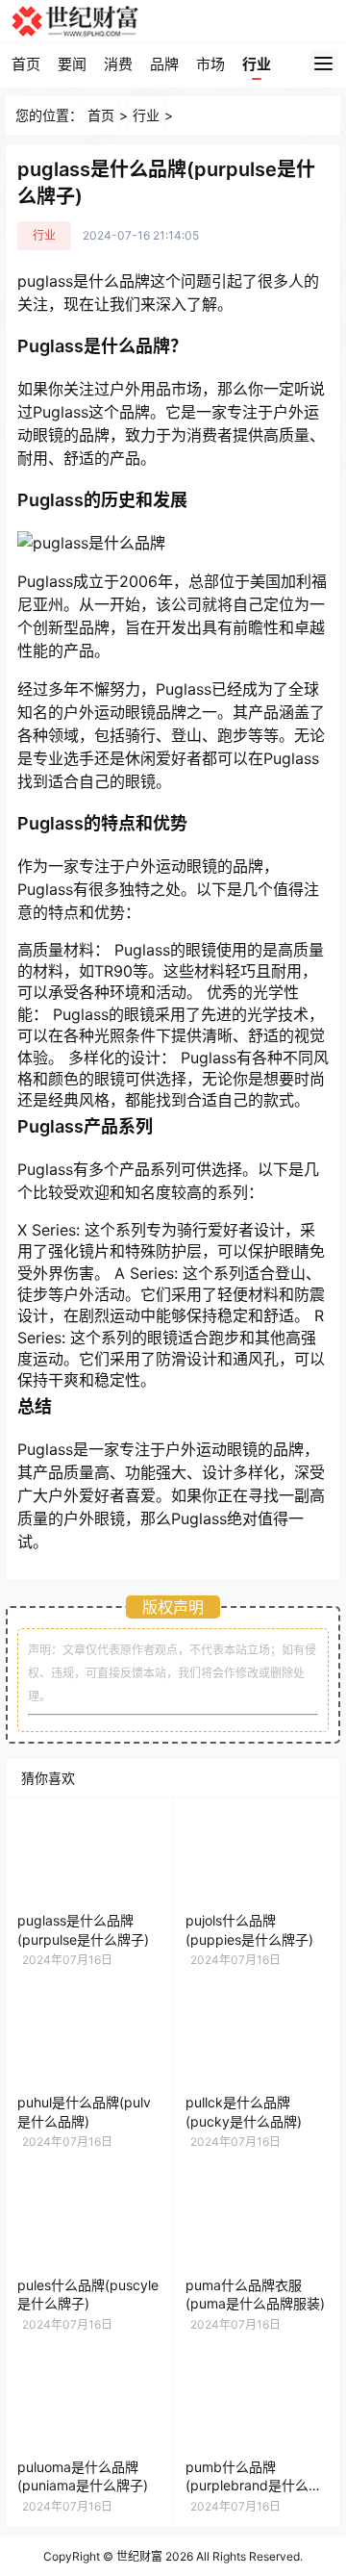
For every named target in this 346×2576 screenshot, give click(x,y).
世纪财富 (139, 2556)
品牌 (164, 64)
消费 (118, 64)
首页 (26, 64)
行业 (257, 64)
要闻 (72, 64)
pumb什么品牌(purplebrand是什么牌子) (254, 2486)
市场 (210, 64)
